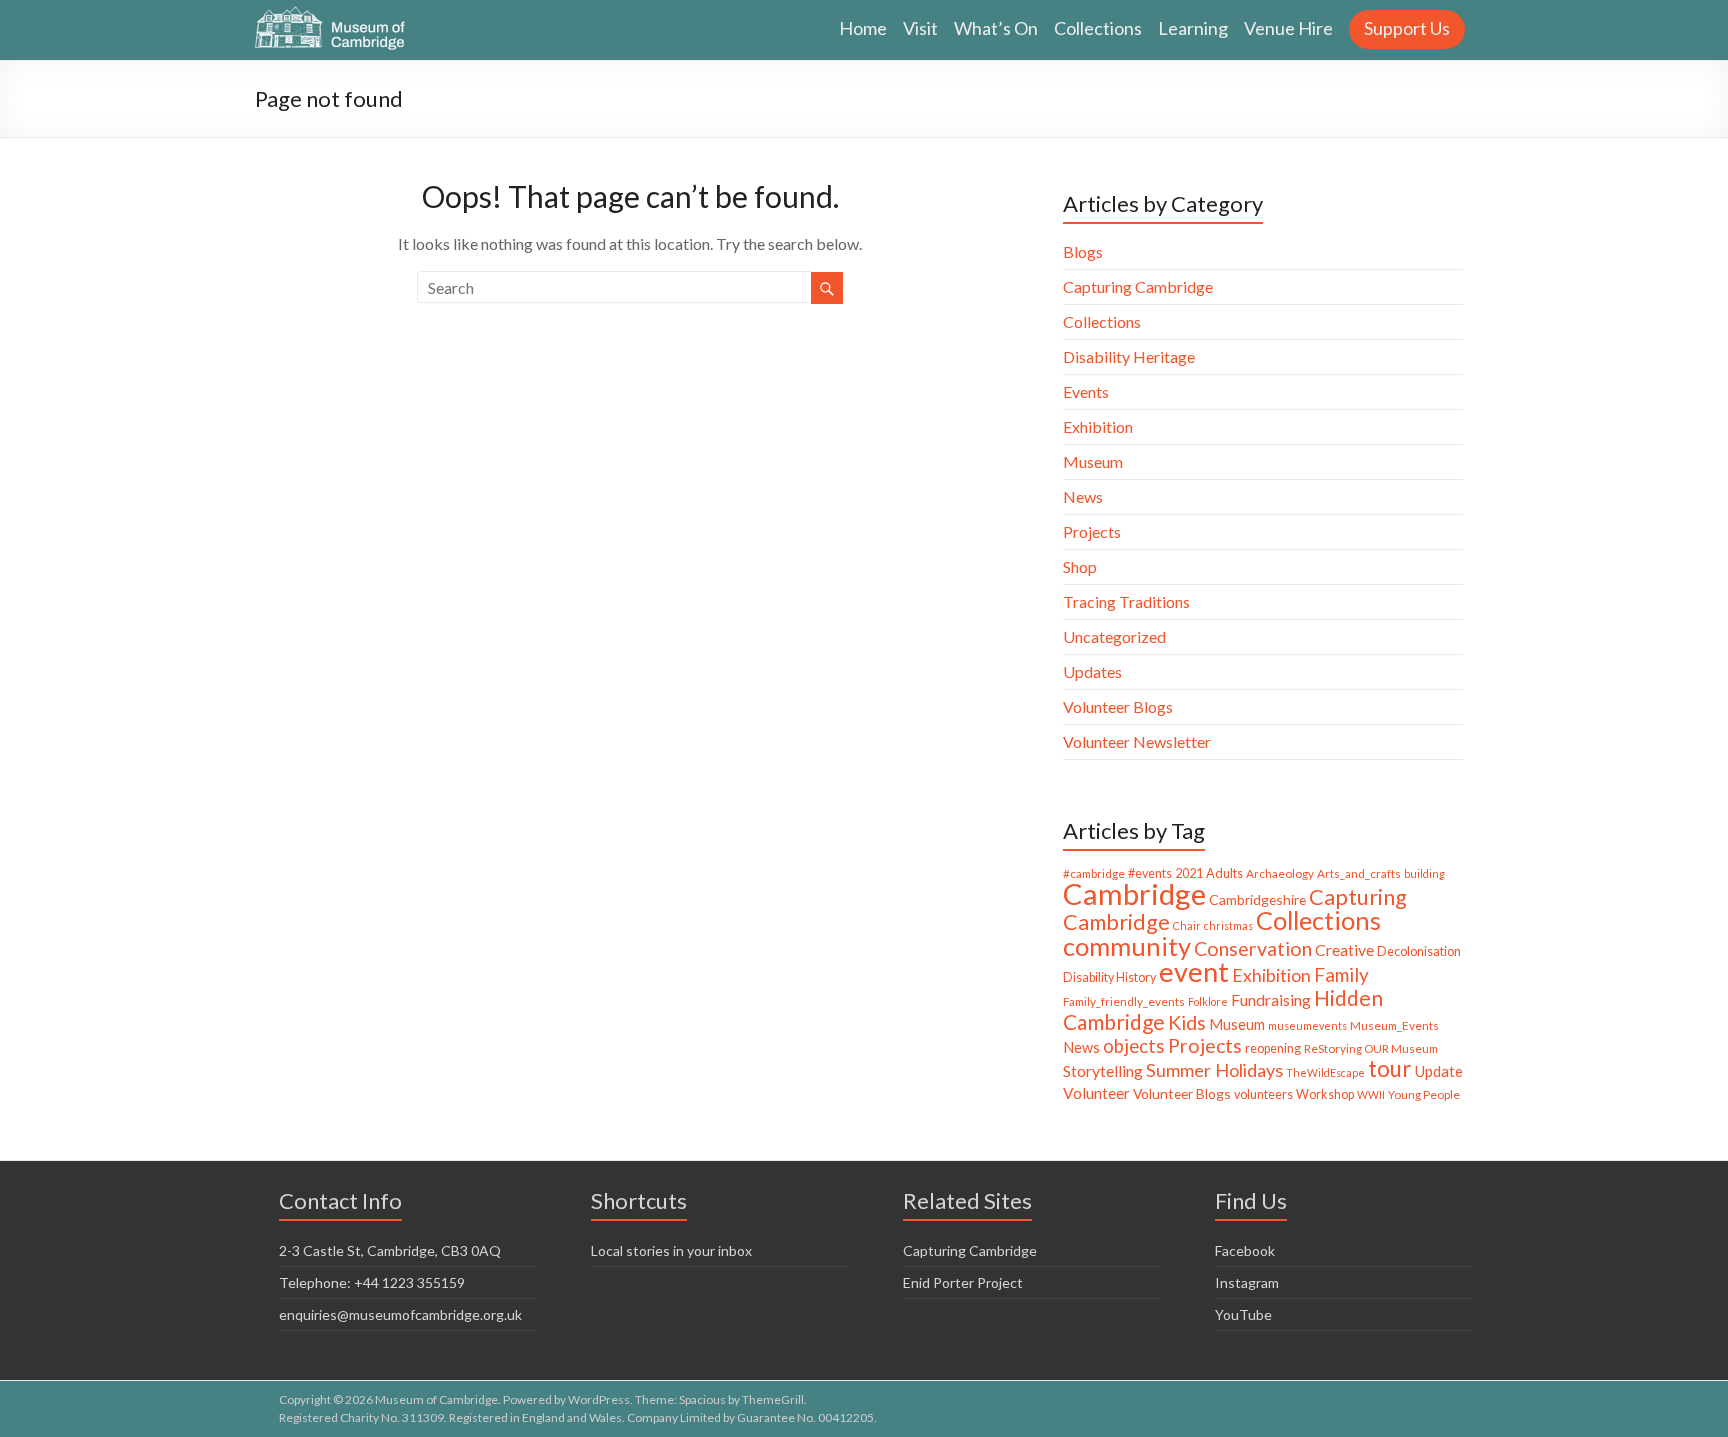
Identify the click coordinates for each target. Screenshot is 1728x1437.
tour (1390, 1068)
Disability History (1109, 977)
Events (1086, 391)
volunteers (1263, 1094)
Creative (1344, 949)
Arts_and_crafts (1359, 873)
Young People (1424, 1094)
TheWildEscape (1325, 1072)
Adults (1224, 873)
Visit (920, 28)
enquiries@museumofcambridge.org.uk (400, 1314)
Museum (1093, 461)
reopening (1273, 1048)
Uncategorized (1114, 636)
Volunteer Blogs (1118, 706)
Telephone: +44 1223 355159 (372, 1282)
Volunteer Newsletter (1137, 741)
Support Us (1407, 28)
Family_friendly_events (1124, 1001)
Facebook (1245, 1250)
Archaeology (1280, 873)
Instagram (1247, 1282)
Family (1341, 974)
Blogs (1083, 251)
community (1127, 946)
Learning (1193, 28)
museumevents (1307, 1025)
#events (1150, 873)
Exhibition (1098, 426)
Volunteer (1096, 1093)
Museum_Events (1394, 1025)
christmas (1228, 925)
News (1083, 496)
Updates (1092, 671)
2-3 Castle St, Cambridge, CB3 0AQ (390, 1250)
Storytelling (1103, 1070)
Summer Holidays (1214, 1070)
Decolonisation (1419, 951)
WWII (1371, 1094)
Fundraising (1271, 999)
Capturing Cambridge (1138, 286)
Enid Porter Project (963, 1282)
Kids (1187, 1022)
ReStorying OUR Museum (1371, 1048)
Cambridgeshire (1257, 899)
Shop (1080, 566)
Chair (1187, 925)
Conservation (1253, 948)
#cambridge (1094, 873)
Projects (1092, 531)
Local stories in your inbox (671, 1250)
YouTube (1243, 1314)
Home (863, 28)
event (1194, 971)
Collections (1098, 28)
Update (1439, 1071)
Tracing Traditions (1126, 601)
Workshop (1325, 1094)
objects (1134, 1046)
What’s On (996, 28)
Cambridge (1134, 893)
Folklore (1208, 1001)
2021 (1189, 873)
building (1424, 873)
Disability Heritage (1129, 356)
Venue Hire (1288, 28)
